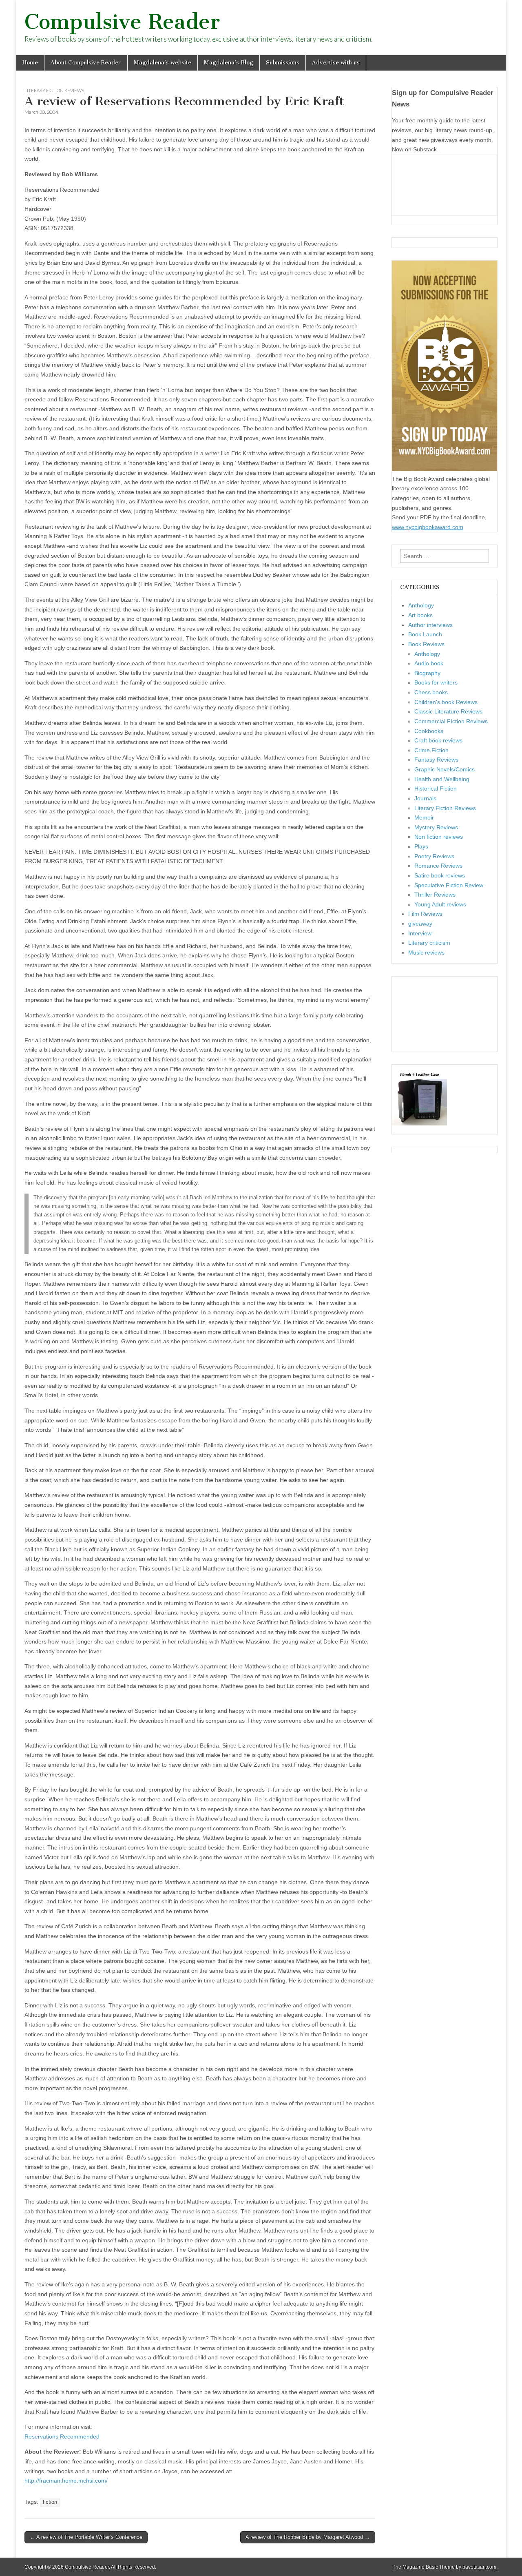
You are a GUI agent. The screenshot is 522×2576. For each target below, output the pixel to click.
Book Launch (425, 634)
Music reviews (426, 952)
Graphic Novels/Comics (445, 769)
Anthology (421, 605)
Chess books (431, 692)
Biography (427, 673)
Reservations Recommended (62, 2436)
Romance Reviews (438, 866)
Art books (420, 615)
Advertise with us (336, 63)
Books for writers (436, 682)
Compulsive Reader (122, 22)
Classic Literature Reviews (448, 711)
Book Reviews (426, 644)
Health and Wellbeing (442, 779)
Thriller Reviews (435, 895)
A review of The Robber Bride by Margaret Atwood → (308, 2537)
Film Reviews (425, 914)
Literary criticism (429, 943)
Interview (420, 933)
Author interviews (430, 625)
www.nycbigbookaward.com (428, 527)
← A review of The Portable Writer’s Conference (86, 2537)
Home (30, 63)
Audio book (429, 663)
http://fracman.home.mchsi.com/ (66, 2481)
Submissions (283, 63)
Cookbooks (429, 731)
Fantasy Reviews (436, 760)
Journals (425, 798)
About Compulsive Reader (86, 63)
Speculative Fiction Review (449, 885)
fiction (50, 2502)
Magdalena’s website (163, 63)
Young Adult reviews (440, 904)
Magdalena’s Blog (229, 63)
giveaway (420, 924)
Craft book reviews (438, 740)
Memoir (424, 817)
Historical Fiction (436, 789)
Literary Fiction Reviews (54, 90)
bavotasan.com (479, 2567)
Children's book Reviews (446, 702)
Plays (421, 846)
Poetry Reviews (434, 856)
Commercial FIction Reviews (451, 721)
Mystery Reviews (436, 827)
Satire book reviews (440, 875)
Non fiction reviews (439, 837)
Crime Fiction (431, 750)
